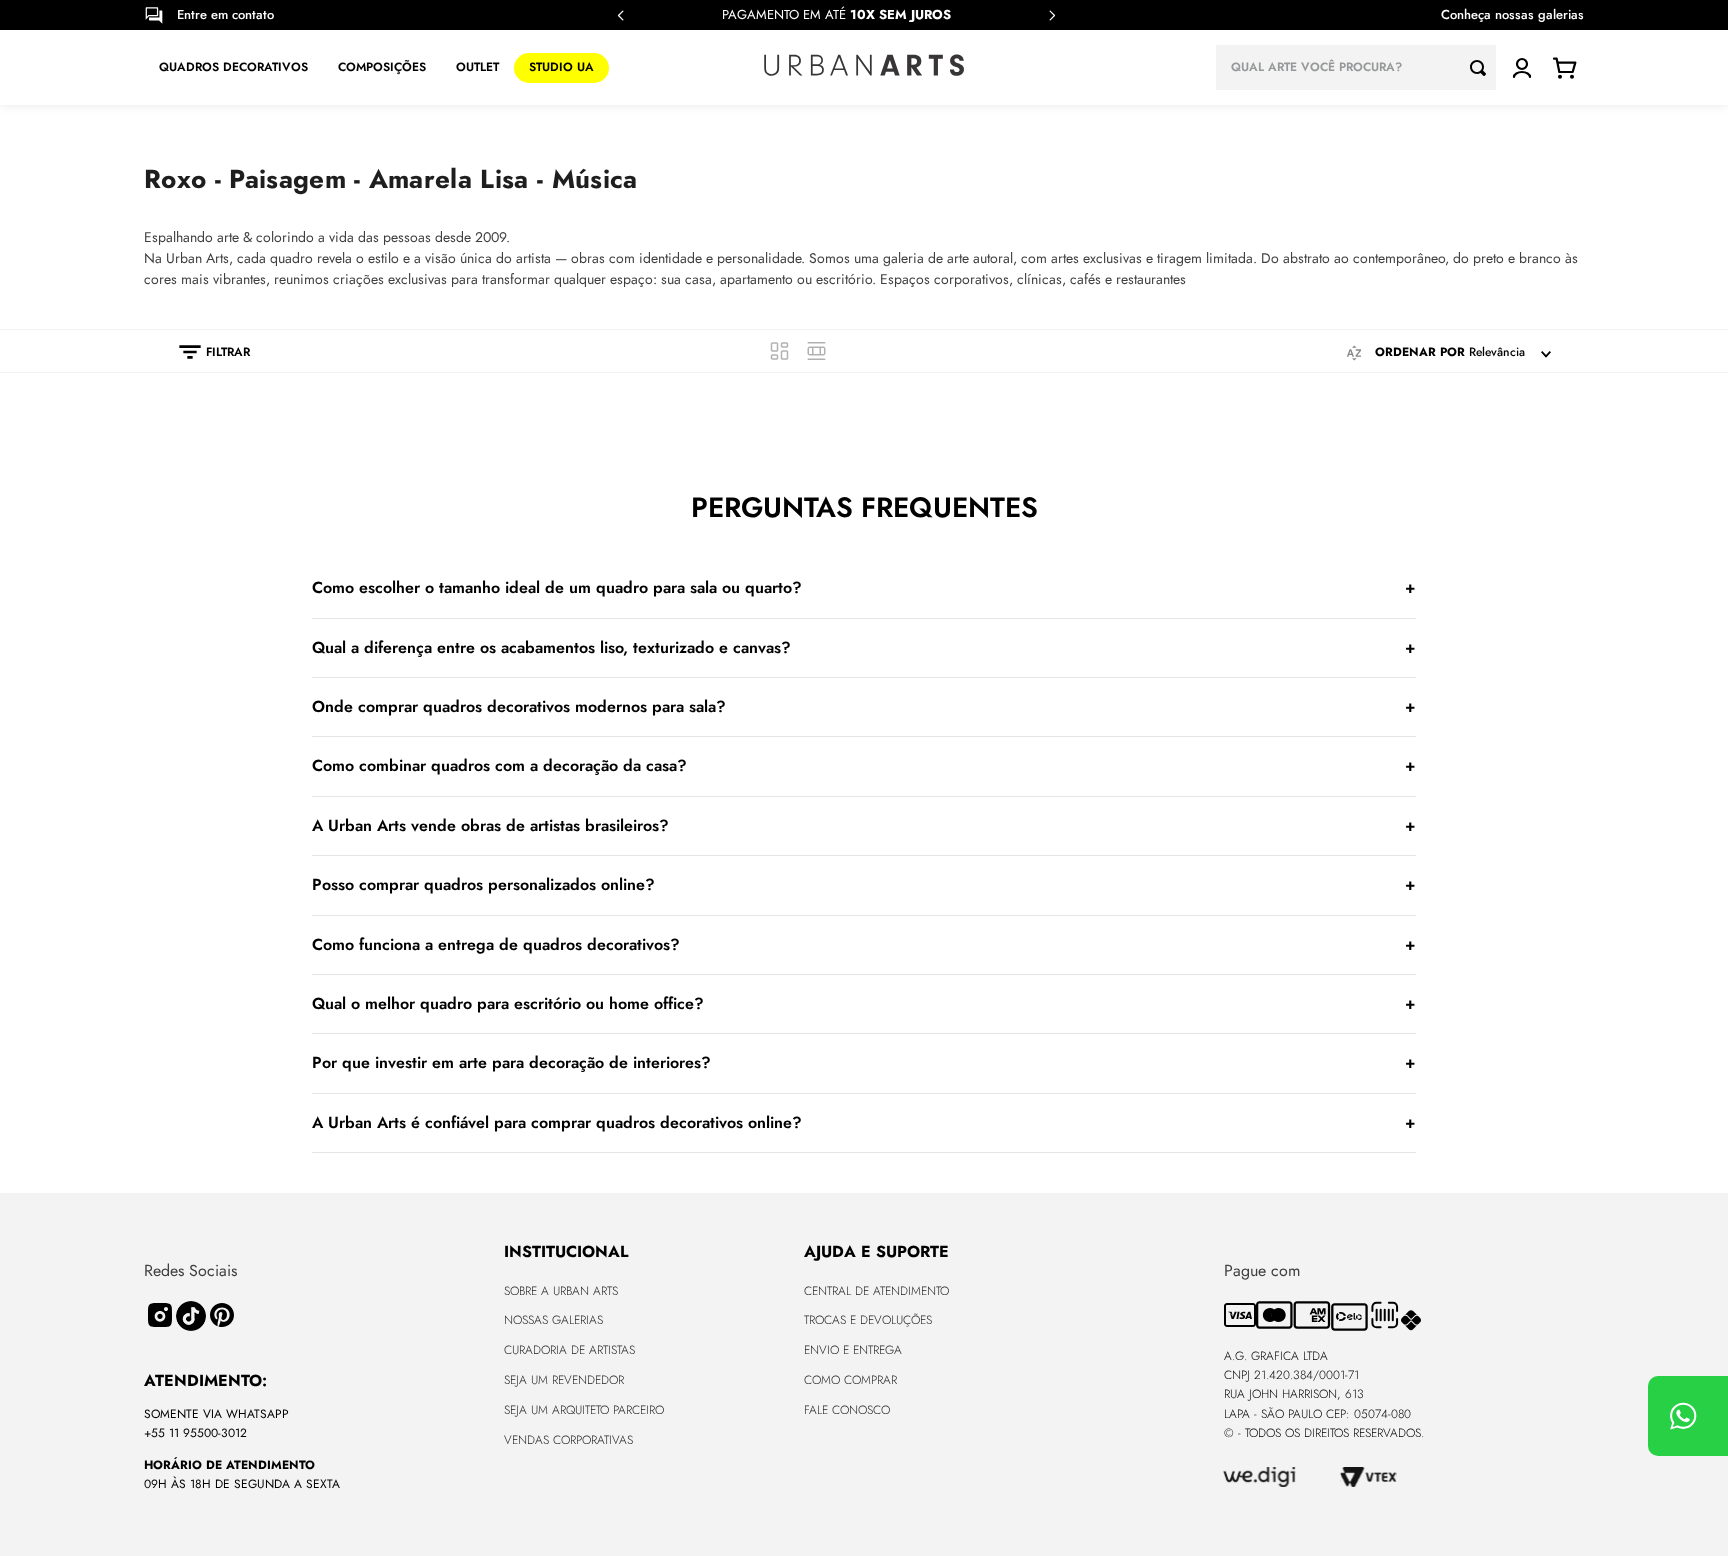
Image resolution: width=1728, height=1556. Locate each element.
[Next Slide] (1052, 15)
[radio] (779, 351)
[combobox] (1356, 67)
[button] (204, 352)
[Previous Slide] (621, 15)
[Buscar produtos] (1483, 67)
